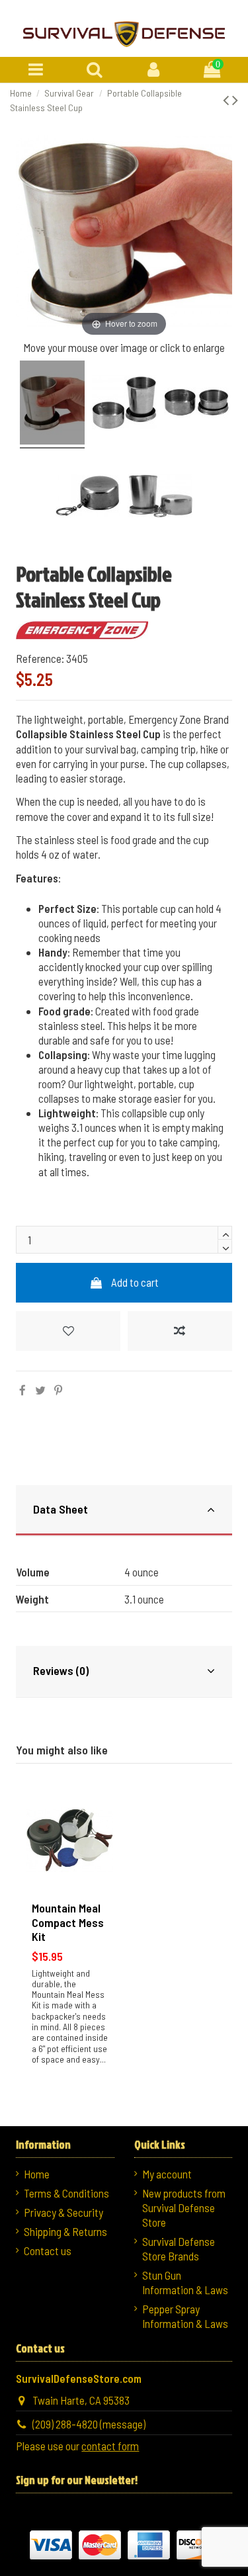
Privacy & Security (63, 2212)
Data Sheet (61, 1509)
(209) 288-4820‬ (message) (89, 2424)
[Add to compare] (180, 1331)
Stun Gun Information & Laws (185, 2282)
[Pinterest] (58, 1390)
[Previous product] (227, 99)
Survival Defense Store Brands (179, 2249)
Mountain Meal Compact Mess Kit (68, 1922)
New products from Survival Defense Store (184, 2208)
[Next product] (235, 99)
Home (37, 2174)
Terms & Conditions (66, 2193)
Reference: (40, 658)
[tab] (124, 1511)
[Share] (22, 1390)
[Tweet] (40, 1390)
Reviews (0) (61, 1670)
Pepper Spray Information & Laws (185, 2316)
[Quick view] (102, 1857)
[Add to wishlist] (68, 1331)
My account (167, 2174)
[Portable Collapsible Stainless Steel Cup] (52, 405)
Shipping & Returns (65, 2231)
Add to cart (135, 1282)
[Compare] (102, 1831)
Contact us (48, 2251)
